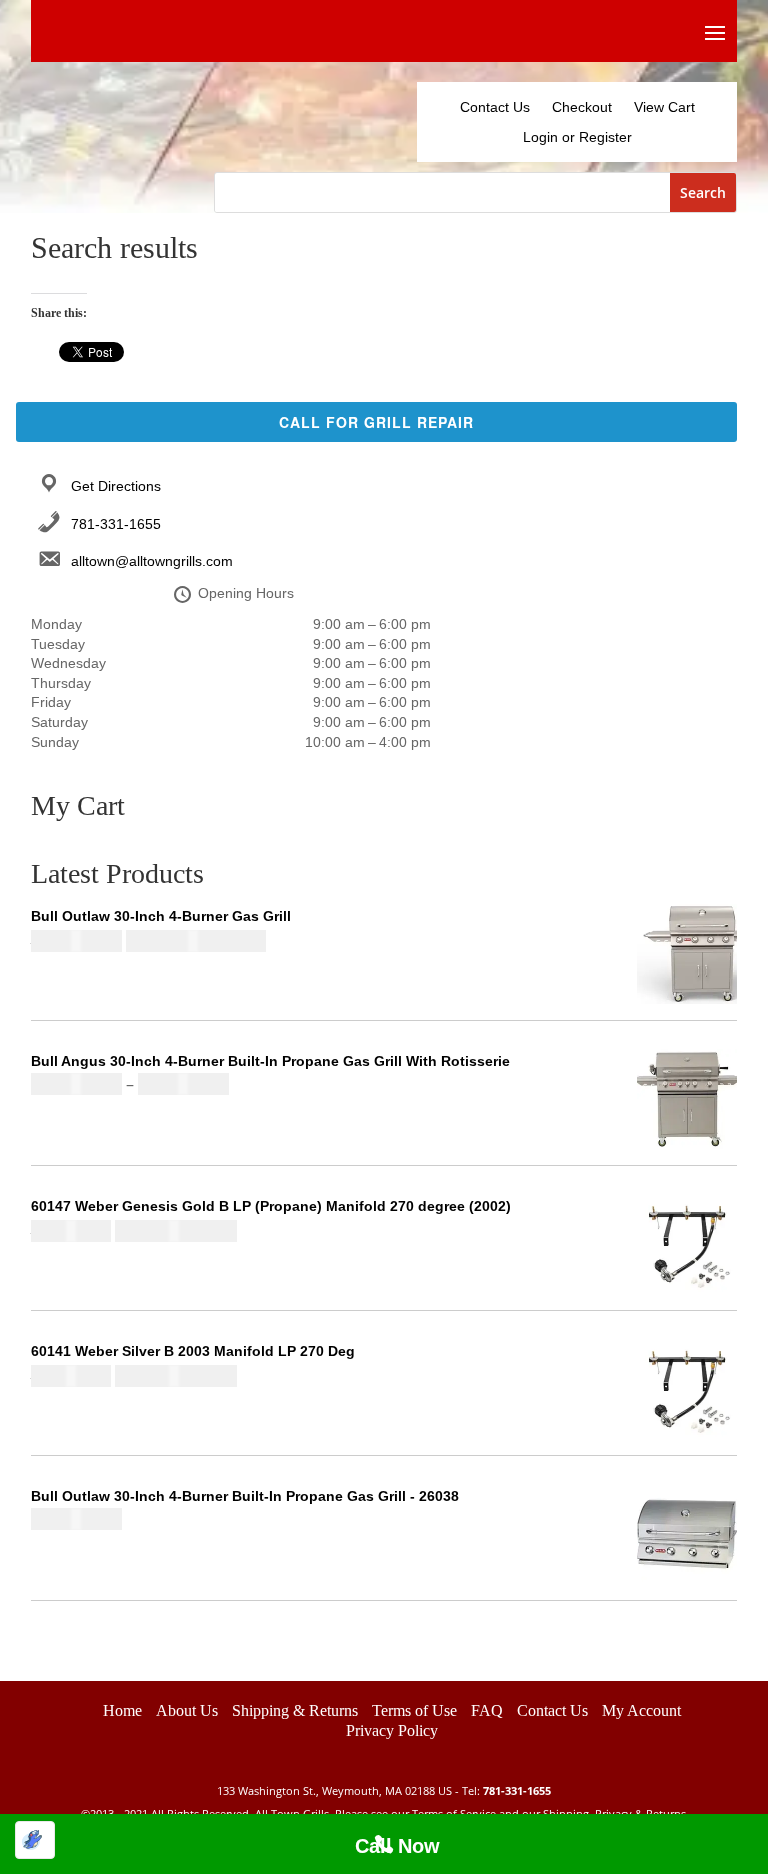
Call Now (397, 1846)
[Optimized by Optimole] (35, 1840)
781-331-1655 (116, 524)
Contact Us (495, 107)
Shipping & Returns (295, 1737)
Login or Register (577, 137)
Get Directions (116, 486)
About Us (187, 1737)
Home (122, 1737)
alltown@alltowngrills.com (152, 561)
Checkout (582, 107)
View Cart (664, 107)
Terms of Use (414, 1737)
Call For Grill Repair (376, 422)
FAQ (487, 1737)
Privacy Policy (392, 1757)
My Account (641, 1737)
